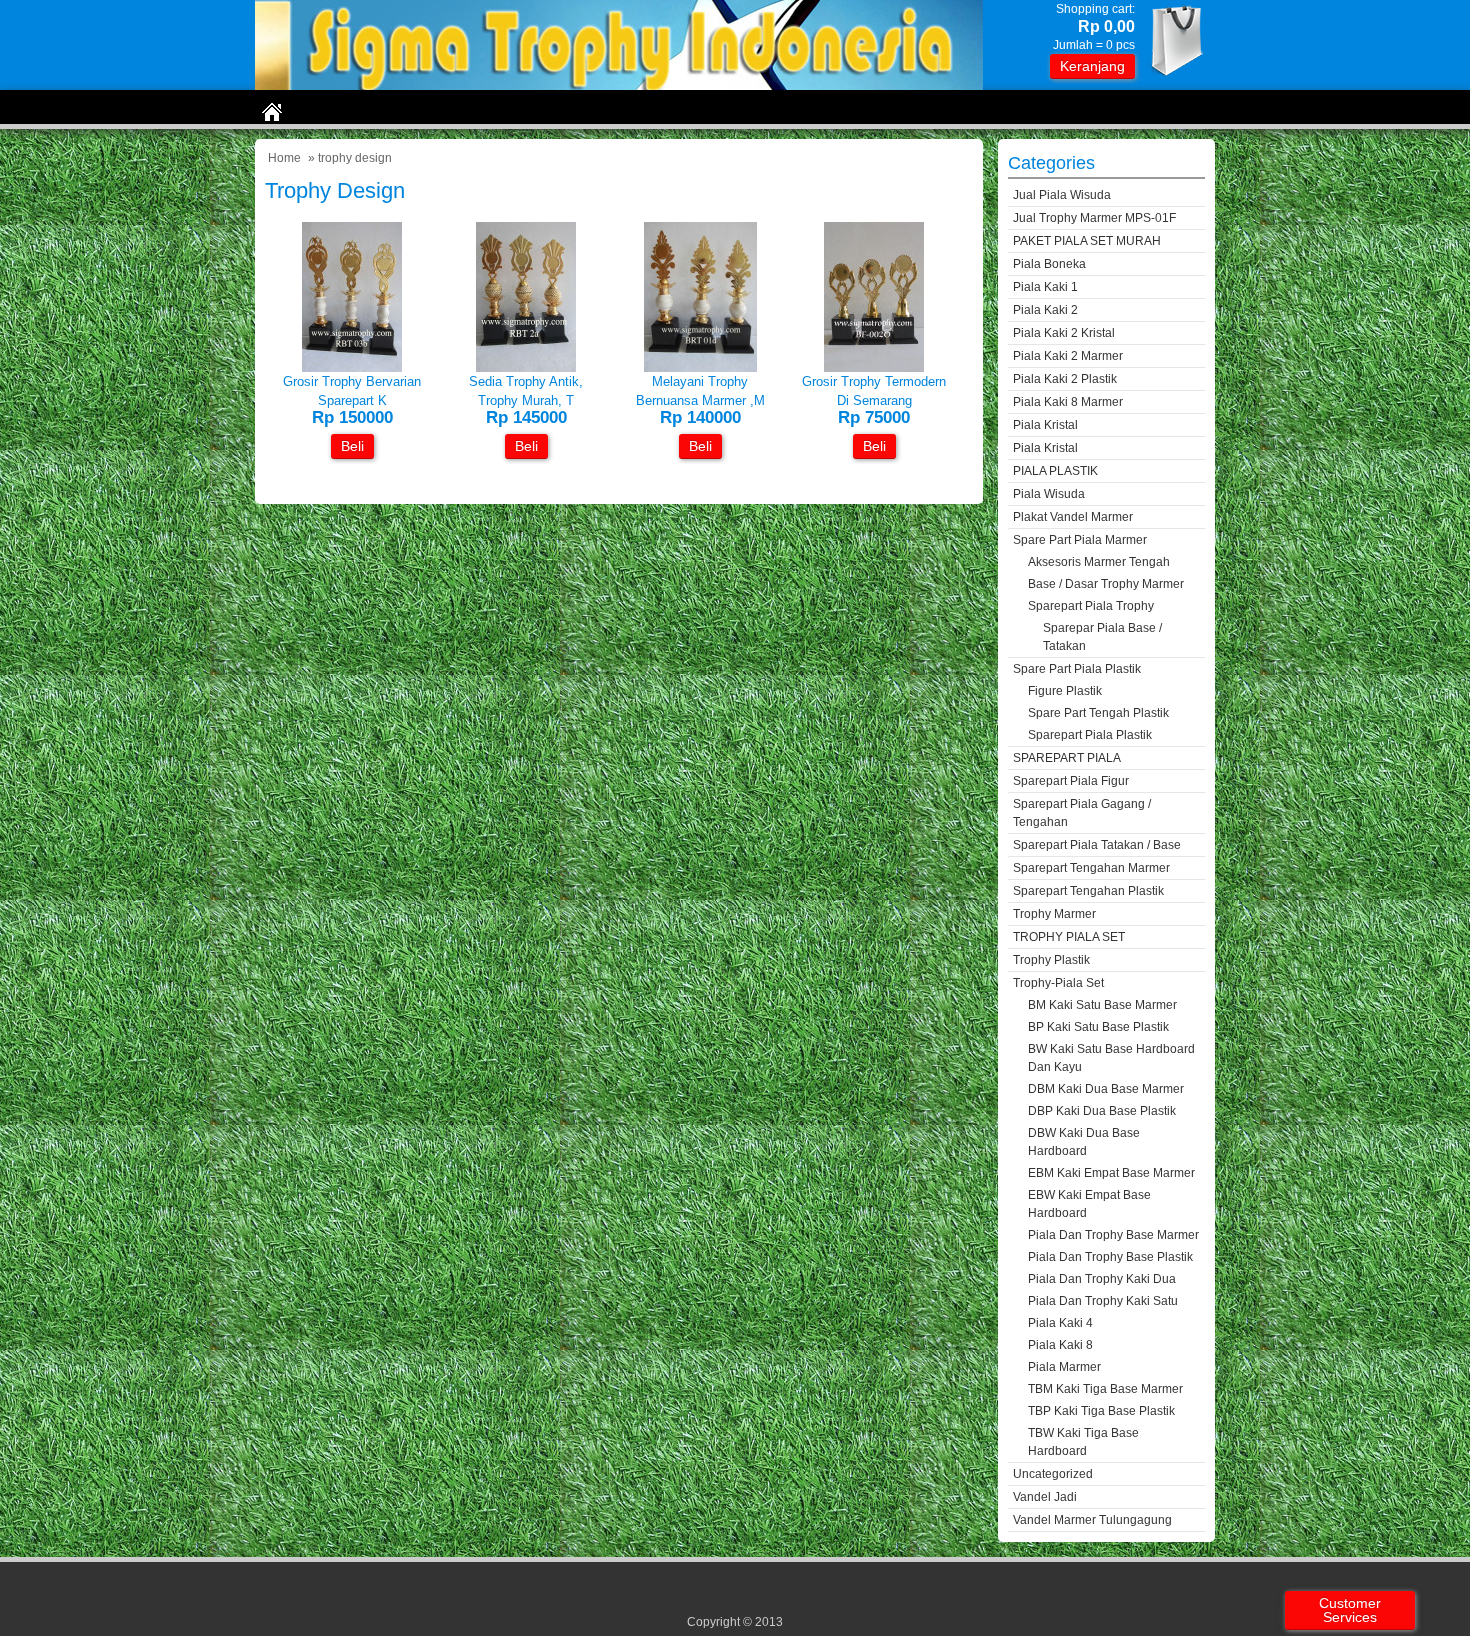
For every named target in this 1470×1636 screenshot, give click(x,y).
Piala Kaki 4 (1060, 1323)
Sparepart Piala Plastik (1090, 735)
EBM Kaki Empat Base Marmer (1111, 1173)
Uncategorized (1053, 1474)
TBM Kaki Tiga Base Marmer (1105, 1389)
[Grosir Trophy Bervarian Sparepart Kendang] (352, 367)
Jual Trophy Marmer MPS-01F (1094, 218)
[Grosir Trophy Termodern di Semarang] (874, 367)
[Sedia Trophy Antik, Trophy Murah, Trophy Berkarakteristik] (526, 367)
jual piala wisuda (1062, 195)
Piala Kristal (1045, 425)
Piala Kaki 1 (1045, 287)
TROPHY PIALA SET (1069, 937)
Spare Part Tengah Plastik (1098, 713)
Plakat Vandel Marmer (1073, 517)
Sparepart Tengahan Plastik (1088, 891)
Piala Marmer (1064, 1367)
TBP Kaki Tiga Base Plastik (1101, 1411)
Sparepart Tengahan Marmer (1091, 868)
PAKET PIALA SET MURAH (1087, 241)
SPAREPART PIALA (1067, 758)
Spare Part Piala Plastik (1077, 669)
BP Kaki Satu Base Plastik (1098, 1027)
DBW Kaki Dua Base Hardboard (1084, 1142)
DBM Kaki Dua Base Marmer (1106, 1089)
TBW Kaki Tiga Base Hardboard (1083, 1442)
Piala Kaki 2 (1045, 310)
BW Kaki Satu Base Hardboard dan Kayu (1111, 1058)
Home (284, 158)
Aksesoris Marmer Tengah (1099, 562)
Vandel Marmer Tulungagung (1092, 1520)
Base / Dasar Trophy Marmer (1106, 584)
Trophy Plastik (1051, 960)
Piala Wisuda (1049, 494)
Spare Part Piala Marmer (1080, 540)
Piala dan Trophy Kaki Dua (1102, 1279)
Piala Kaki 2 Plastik (1065, 379)
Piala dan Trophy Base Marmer (1113, 1235)
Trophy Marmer (1054, 914)
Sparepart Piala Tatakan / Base (1097, 845)
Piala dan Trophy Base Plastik (1110, 1257)
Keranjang (1092, 66)
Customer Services (1350, 1610)
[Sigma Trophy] (619, 85)
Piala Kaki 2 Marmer (1068, 356)
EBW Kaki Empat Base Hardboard (1089, 1204)
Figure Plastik (1065, 691)
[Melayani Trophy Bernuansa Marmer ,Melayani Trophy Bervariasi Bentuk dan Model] (700, 367)
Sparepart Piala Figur (1071, 781)
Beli (352, 446)
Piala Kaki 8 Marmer (1068, 402)
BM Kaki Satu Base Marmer (1102, 1005)
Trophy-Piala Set (1058, 983)
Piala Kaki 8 (1060, 1345)
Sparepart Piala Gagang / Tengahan (1082, 813)
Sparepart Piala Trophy (1091, 606)
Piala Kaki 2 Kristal (1064, 333)
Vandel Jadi (1045, 1497)
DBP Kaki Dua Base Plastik (1102, 1111)
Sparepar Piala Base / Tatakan (1102, 637)
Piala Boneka (1049, 264)
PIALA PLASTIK (1055, 471)
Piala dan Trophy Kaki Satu (1103, 1301)
